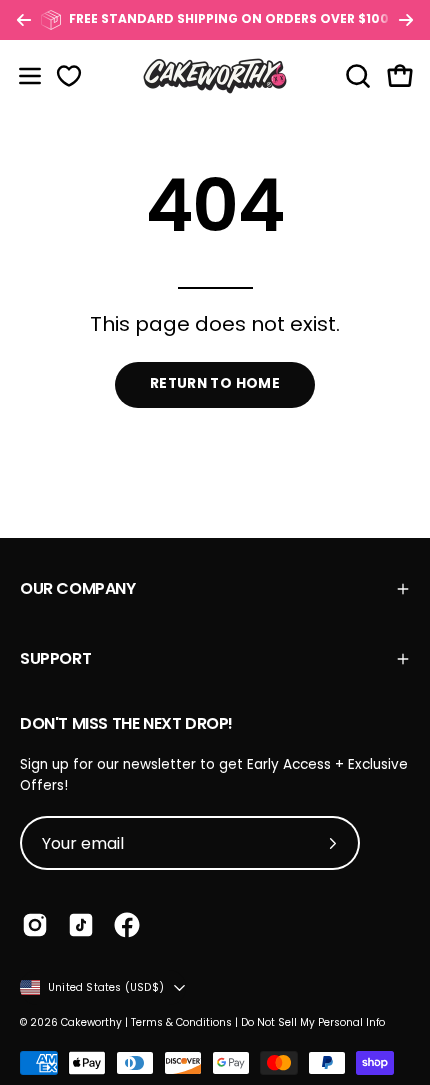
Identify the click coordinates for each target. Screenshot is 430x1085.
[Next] (406, 20)
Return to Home (215, 383)
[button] (356, 76)
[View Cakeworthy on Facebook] (127, 925)
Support (55, 658)
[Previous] (24, 20)
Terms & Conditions (181, 1022)
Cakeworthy (91, 1022)
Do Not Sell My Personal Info (313, 1022)
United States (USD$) (106, 987)
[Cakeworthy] (215, 75)
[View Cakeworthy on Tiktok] (81, 925)
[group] (215, 20)
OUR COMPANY (78, 588)
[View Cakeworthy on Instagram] (35, 925)
